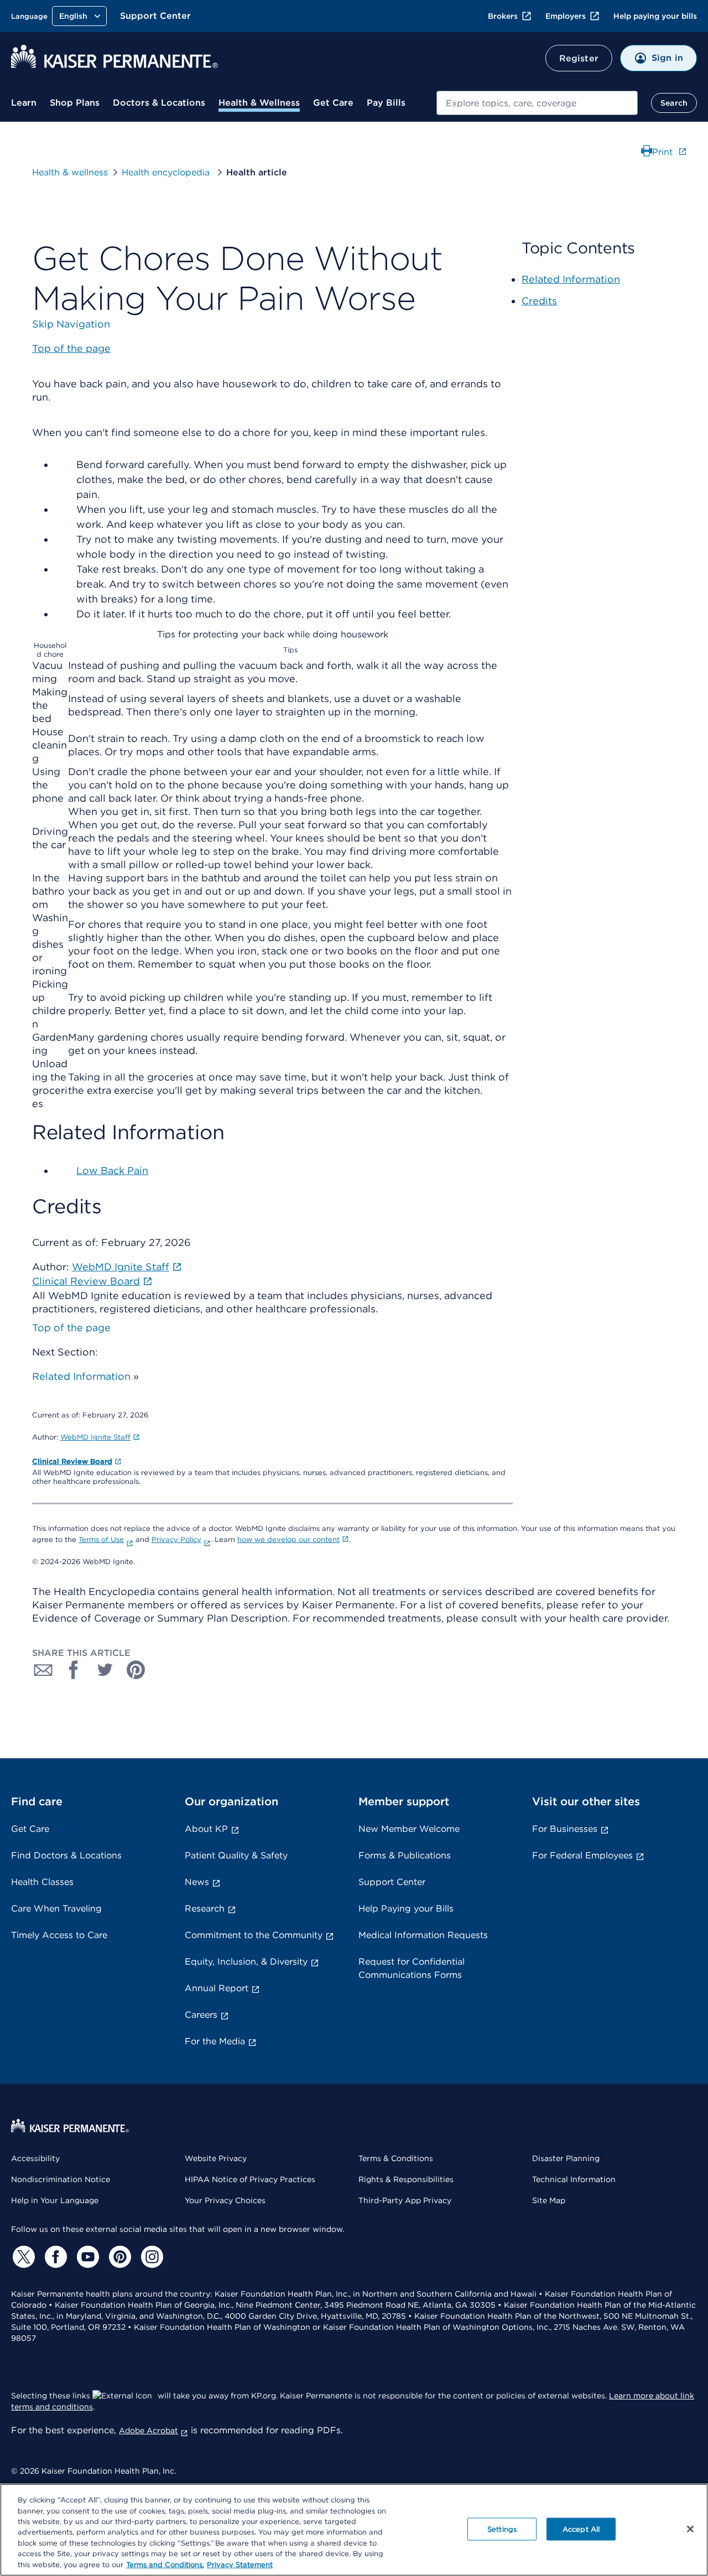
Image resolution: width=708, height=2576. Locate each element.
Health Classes (42, 1882)
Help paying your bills (655, 16)
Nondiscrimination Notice (61, 2179)
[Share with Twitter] (105, 1670)
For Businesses (565, 1829)
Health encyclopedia (167, 172)
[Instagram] (150, 2257)
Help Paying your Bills (406, 1908)
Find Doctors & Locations (66, 1855)
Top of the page (71, 1328)
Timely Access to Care (59, 1935)
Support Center (155, 16)
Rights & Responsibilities (406, 2179)
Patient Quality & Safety (236, 1855)
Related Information (81, 1376)
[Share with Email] (43, 1670)
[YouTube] (86, 2257)
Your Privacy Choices (225, 2200)
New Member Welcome (409, 1829)
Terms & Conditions (396, 2158)
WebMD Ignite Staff (95, 1437)
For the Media (215, 2041)
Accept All (581, 2529)
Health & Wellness (259, 103)
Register (579, 58)
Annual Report (217, 1988)
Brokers (503, 16)
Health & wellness (70, 172)
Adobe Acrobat (149, 2430)
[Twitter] (22, 2257)
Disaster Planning (566, 2158)
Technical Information (574, 2179)
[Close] (690, 2529)
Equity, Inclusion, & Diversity (246, 1962)
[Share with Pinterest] (136, 1670)
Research (205, 1908)
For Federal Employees (582, 1855)
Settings (502, 2529)
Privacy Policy (176, 1539)
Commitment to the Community (254, 1935)
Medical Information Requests (423, 1935)
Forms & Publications (405, 1855)
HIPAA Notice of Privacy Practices (250, 2179)
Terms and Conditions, (165, 2565)
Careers (201, 2015)
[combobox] (537, 103)
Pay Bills (386, 103)
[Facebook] (54, 2257)
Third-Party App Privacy (405, 2200)
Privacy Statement (240, 2565)
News (197, 1882)
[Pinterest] (118, 2257)
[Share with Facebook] (74, 1670)
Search (674, 103)
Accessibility (35, 2158)
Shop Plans (75, 103)
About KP (206, 1829)
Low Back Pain (112, 1170)
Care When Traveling (56, 1908)
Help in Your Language (55, 2200)
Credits (539, 301)
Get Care (333, 103)
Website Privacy (216, 2158)
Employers (566, 16)
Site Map (549, 2200)
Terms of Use (101, 1539)
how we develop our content (288, 1539)
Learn (24, 103)
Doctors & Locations (159, 103)
